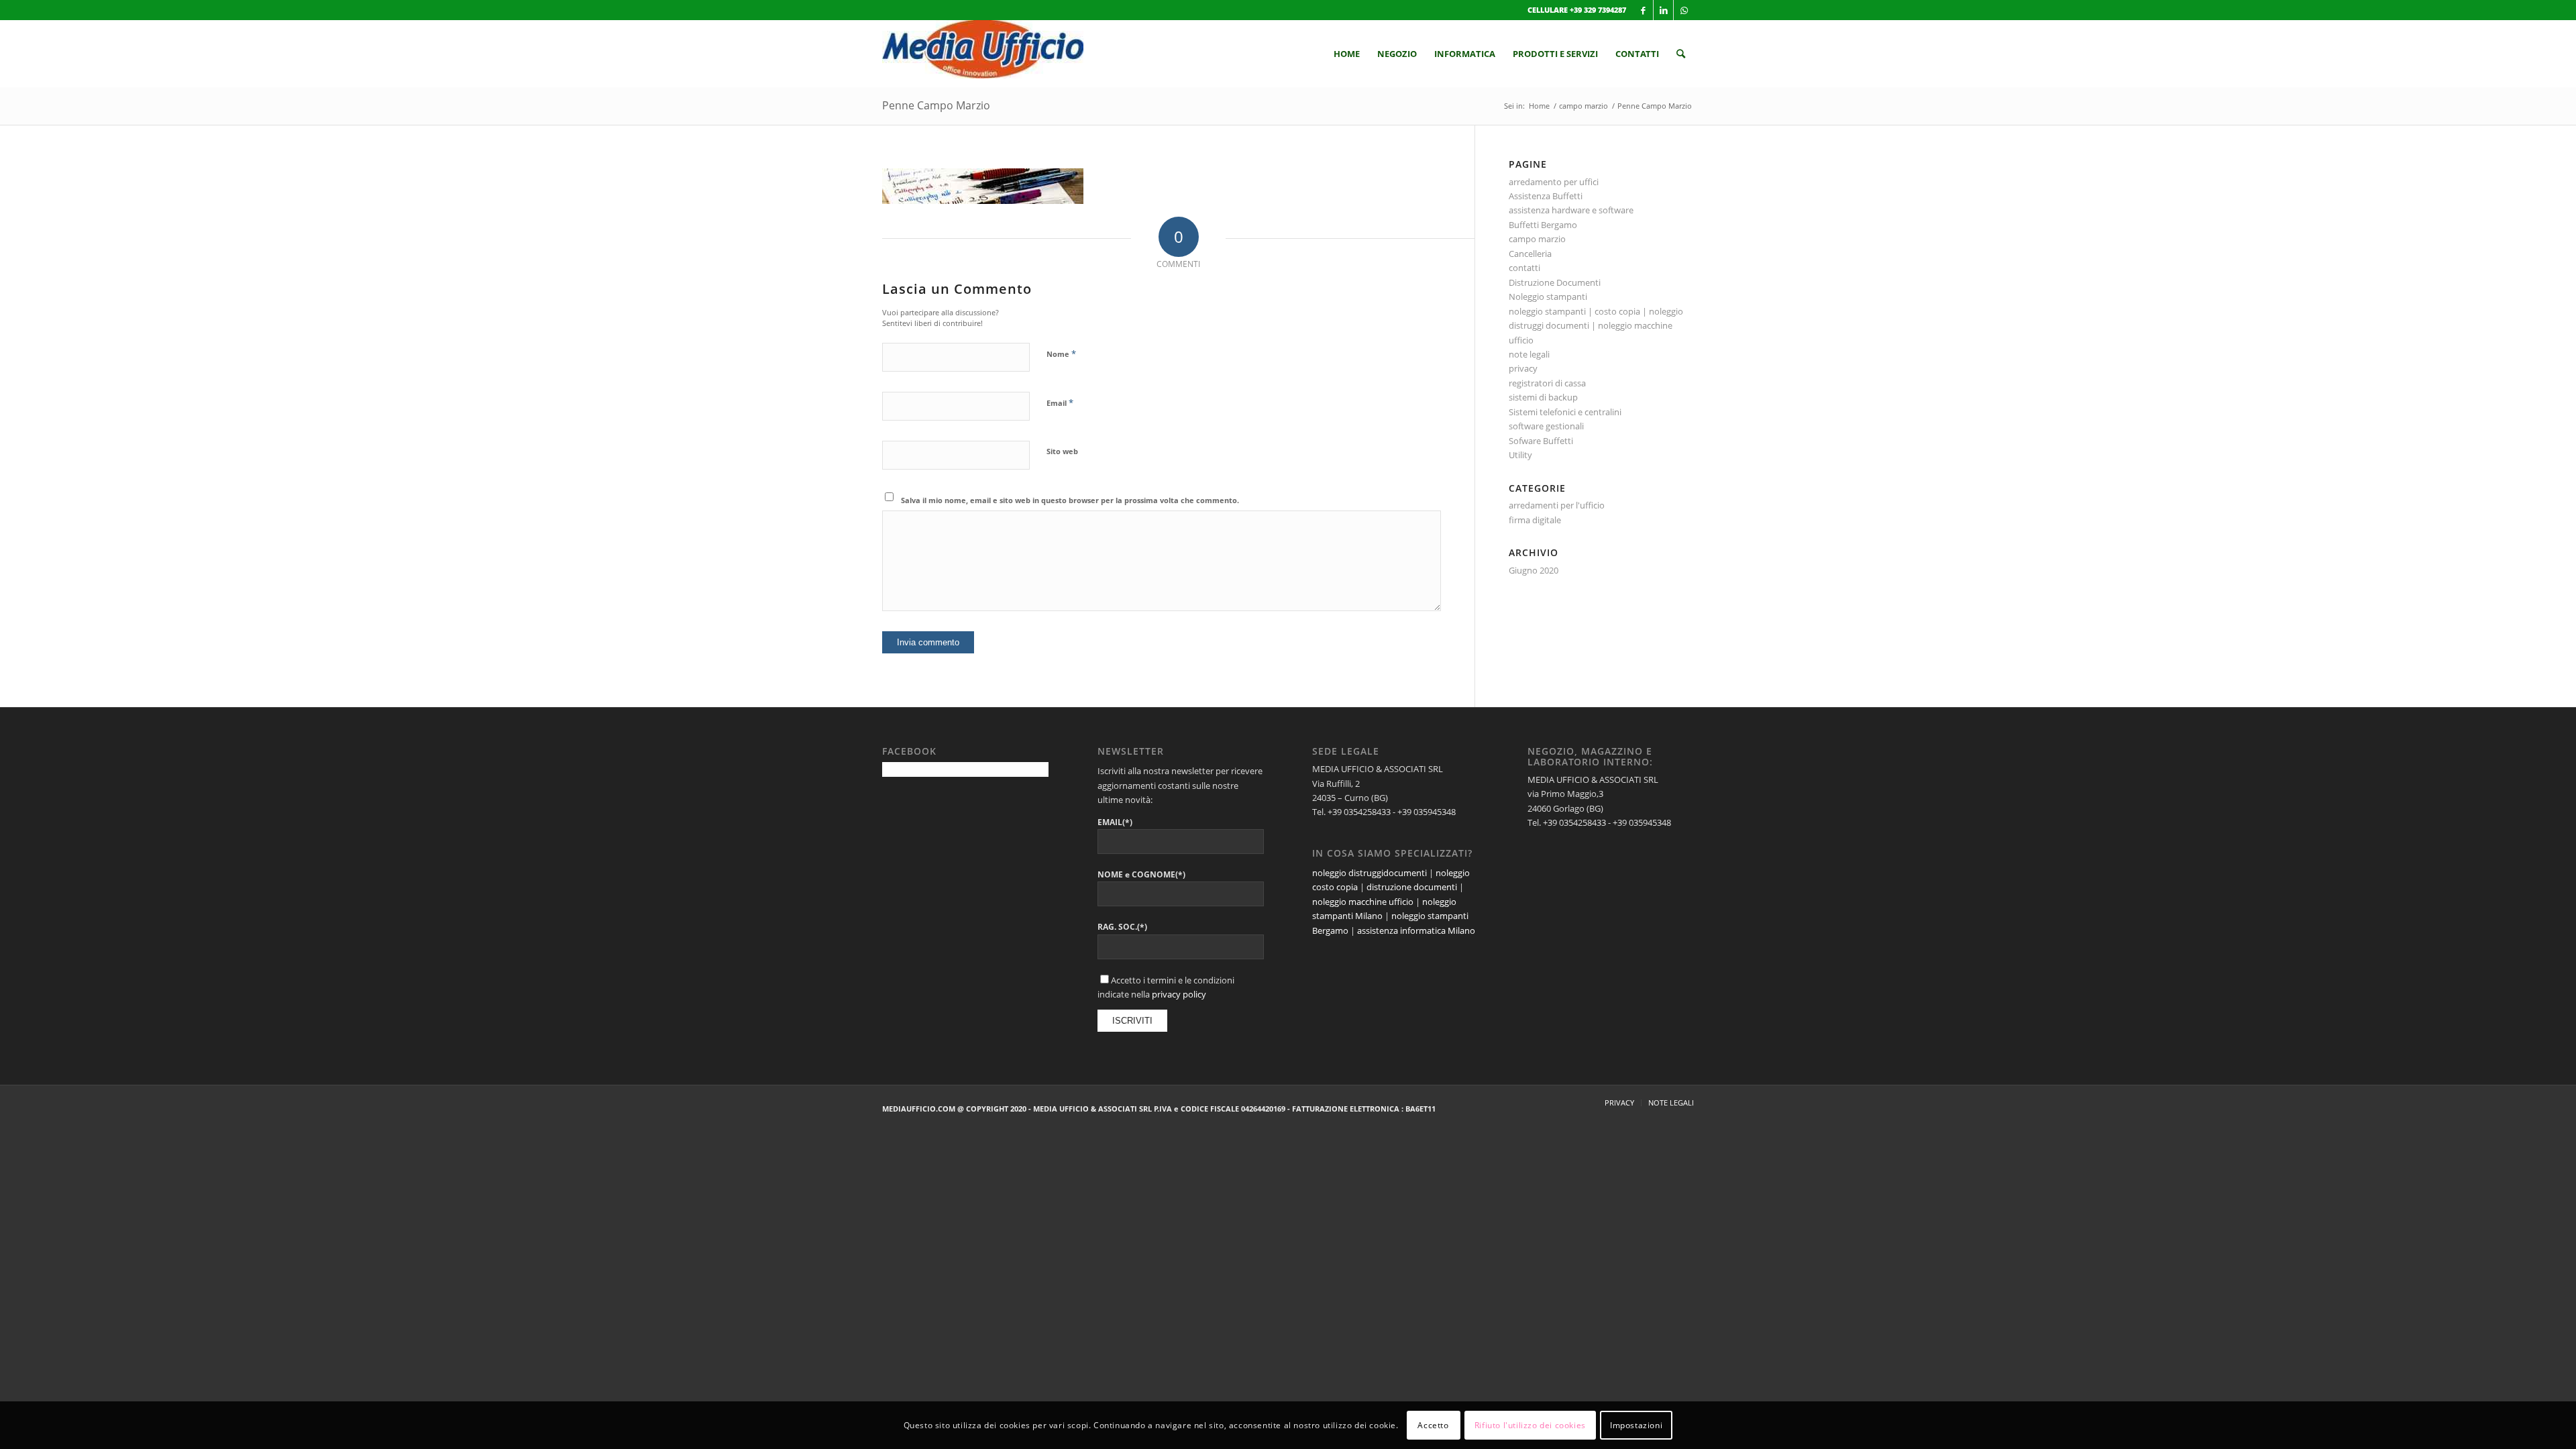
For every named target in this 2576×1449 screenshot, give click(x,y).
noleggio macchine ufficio (1363, 902)
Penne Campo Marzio (936, 105)
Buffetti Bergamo (1543, 225)
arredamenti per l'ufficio (1557, 505)
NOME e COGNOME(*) (1141, 874)
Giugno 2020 (1534, 570)
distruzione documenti (1412, 887)
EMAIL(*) (1115, 822)
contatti (1524, 268)
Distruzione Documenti (1555, 282)
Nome (1061, 354)
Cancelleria (1530, 254)
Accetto (1433, 1425)
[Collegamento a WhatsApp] (1684, 10)
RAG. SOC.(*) (1122, 927)
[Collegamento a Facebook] (1643, 10)
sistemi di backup (1543, 397)
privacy (1523, 368)
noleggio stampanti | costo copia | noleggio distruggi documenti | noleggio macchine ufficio (1596, 326)
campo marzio (1537, 239)
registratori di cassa (1547, 383)
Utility (1520, 455)
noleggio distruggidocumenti (1370, 873)
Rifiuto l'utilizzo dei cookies (1530, 1425)
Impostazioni (1636, 1425)
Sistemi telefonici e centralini (1565, 412)
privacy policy (1179, 994)
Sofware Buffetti (1541, 441)
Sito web (1062, 451)
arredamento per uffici (1554, 182)
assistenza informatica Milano (1416, 930)
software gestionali (1546, 426)
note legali (1529, 354)
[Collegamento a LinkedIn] (1663, 10)
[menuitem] (1347, 54)
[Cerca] (1681, 54)
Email (1060, 402)
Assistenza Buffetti (1546, 196)
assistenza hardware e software (1571, 210)
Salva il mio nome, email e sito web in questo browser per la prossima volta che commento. (1070, 500)
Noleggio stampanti (1548, 297)
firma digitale (1535, 520)
